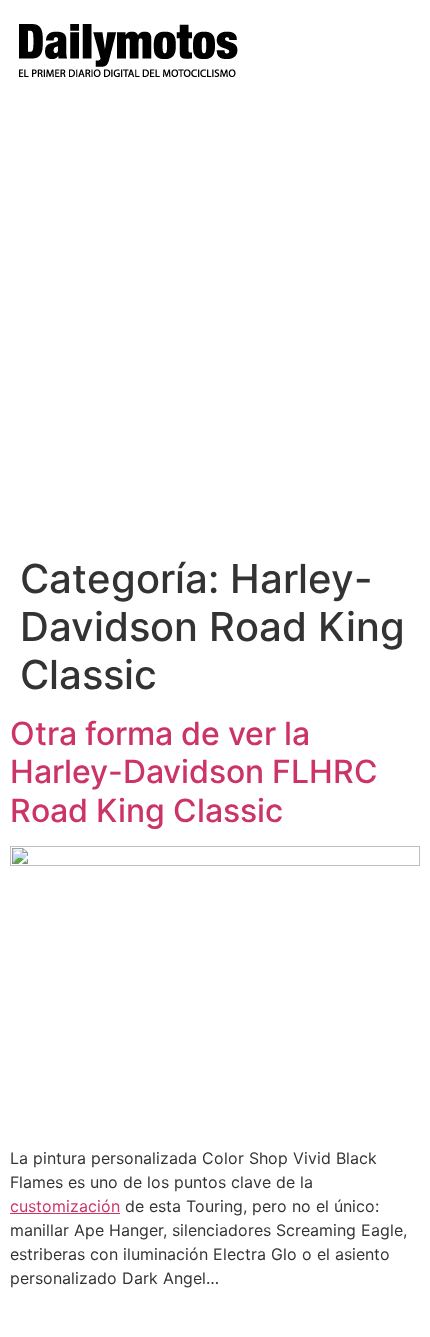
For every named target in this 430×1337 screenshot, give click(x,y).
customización (65, 1206)
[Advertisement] (215, 330)
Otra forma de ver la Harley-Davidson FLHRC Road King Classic (194, 772)
